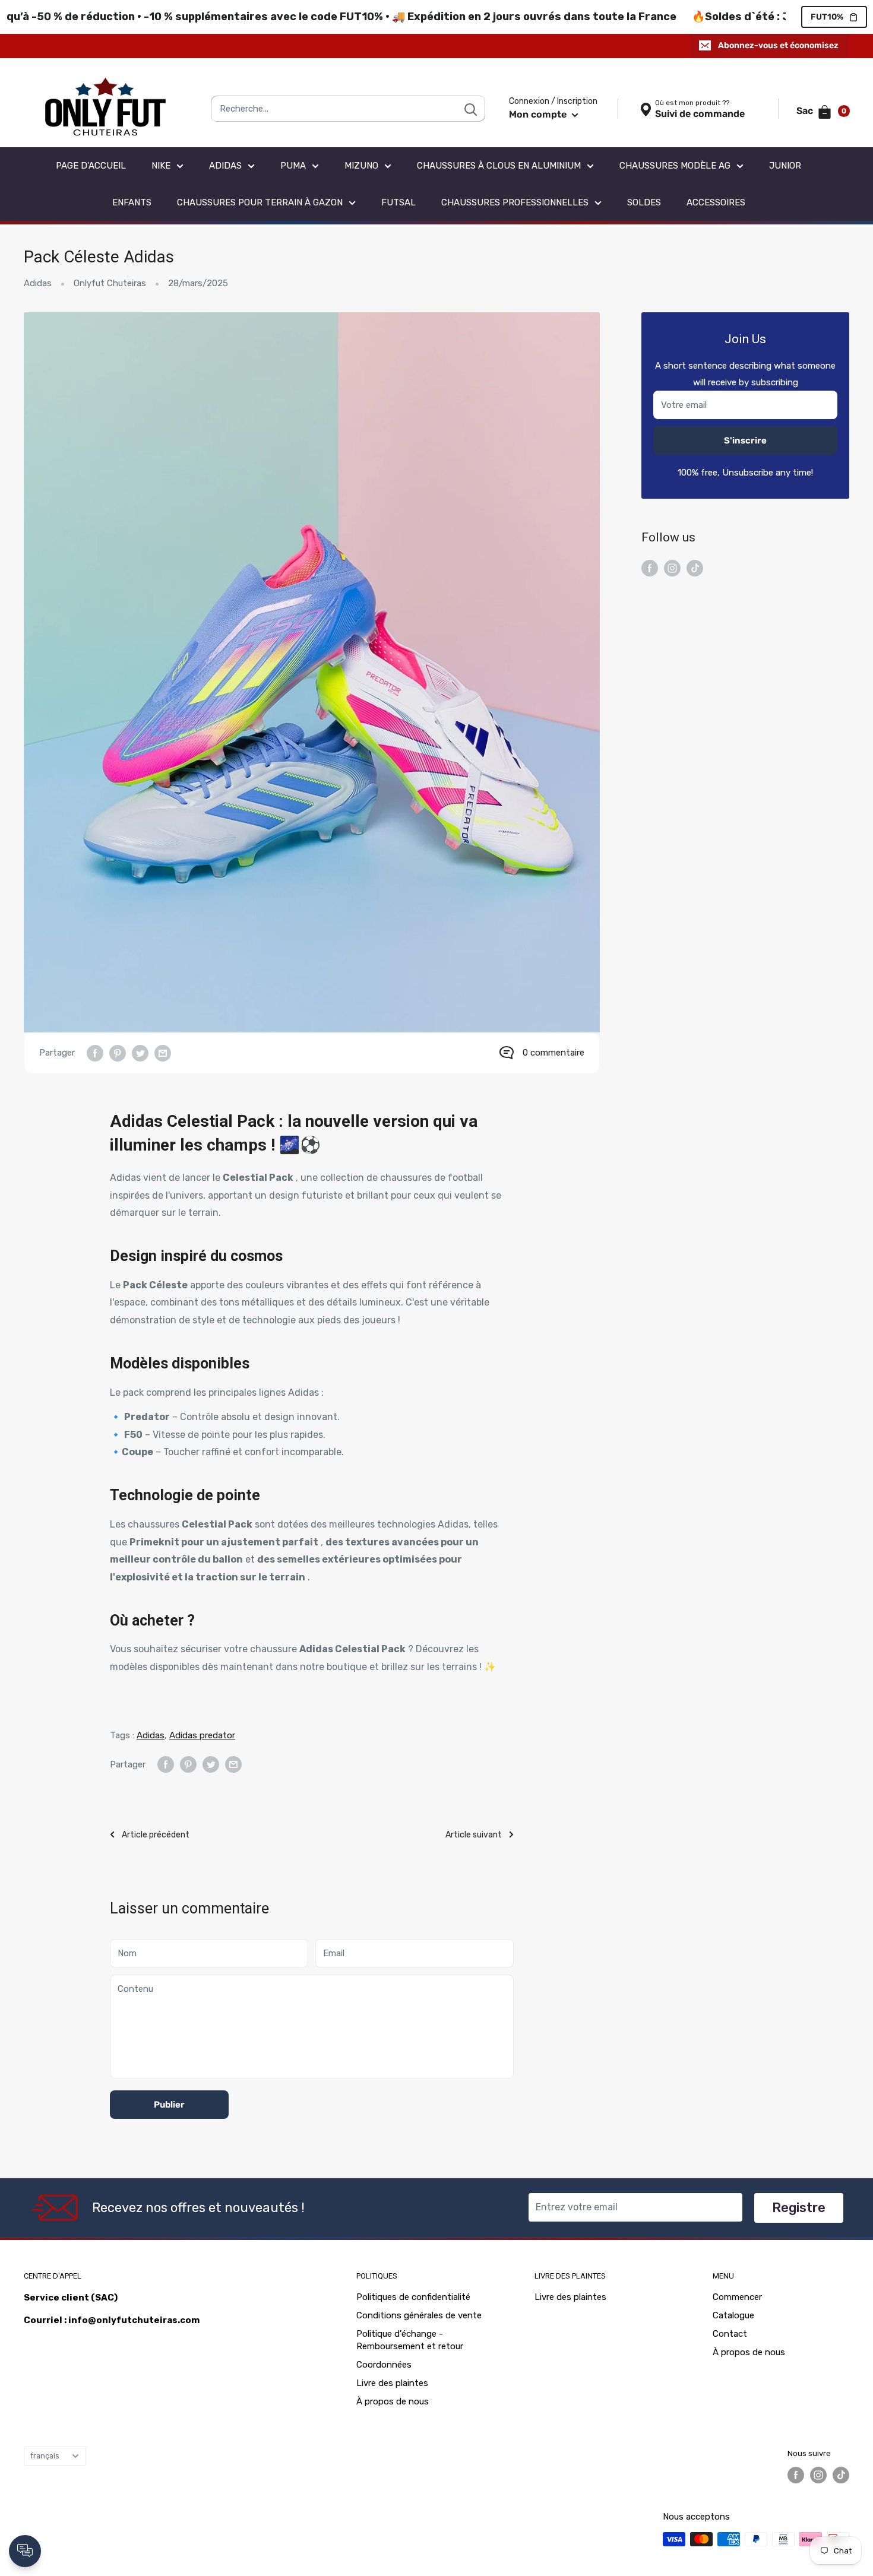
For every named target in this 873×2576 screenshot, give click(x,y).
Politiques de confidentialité (413, 2297)
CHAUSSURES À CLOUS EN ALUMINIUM (499, 166)
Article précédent (156, 1835)
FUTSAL (398, 202)
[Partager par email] (163, 1053)
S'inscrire (745, 441)
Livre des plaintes (392, 2383)
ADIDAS (225, 166)
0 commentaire (553, 1053)
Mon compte (539, 114)
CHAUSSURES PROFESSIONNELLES (515, 202)
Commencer (737, 2297)
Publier (169, 2105)
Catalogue (733, 2315)
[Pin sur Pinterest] (118, 1053)
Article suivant (474, 1835)
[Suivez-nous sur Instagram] (672, 567)
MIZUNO (361, 166)
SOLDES (644, 202)
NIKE (161, 166)
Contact (730, 2334)
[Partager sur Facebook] (95, 1053)
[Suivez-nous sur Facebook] (650, 567)
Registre (799, 2208)
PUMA (293, 166)
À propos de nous (393, 2401)
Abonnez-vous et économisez (778, 45)
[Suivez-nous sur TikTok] (695, 567)
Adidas (38, 283)
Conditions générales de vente (419, 2315)
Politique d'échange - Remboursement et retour (410, 2340)
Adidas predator (202, 1735)
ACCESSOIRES (716, 202)
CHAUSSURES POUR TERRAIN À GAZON (260, 202)
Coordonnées (384, 2365)
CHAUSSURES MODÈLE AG (675, 166)
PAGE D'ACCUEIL (91, 166)
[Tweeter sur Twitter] (140, 1053)
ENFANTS (132, 202)
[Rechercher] (470, 109)
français (45, 2456)
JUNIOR (785, 166)
